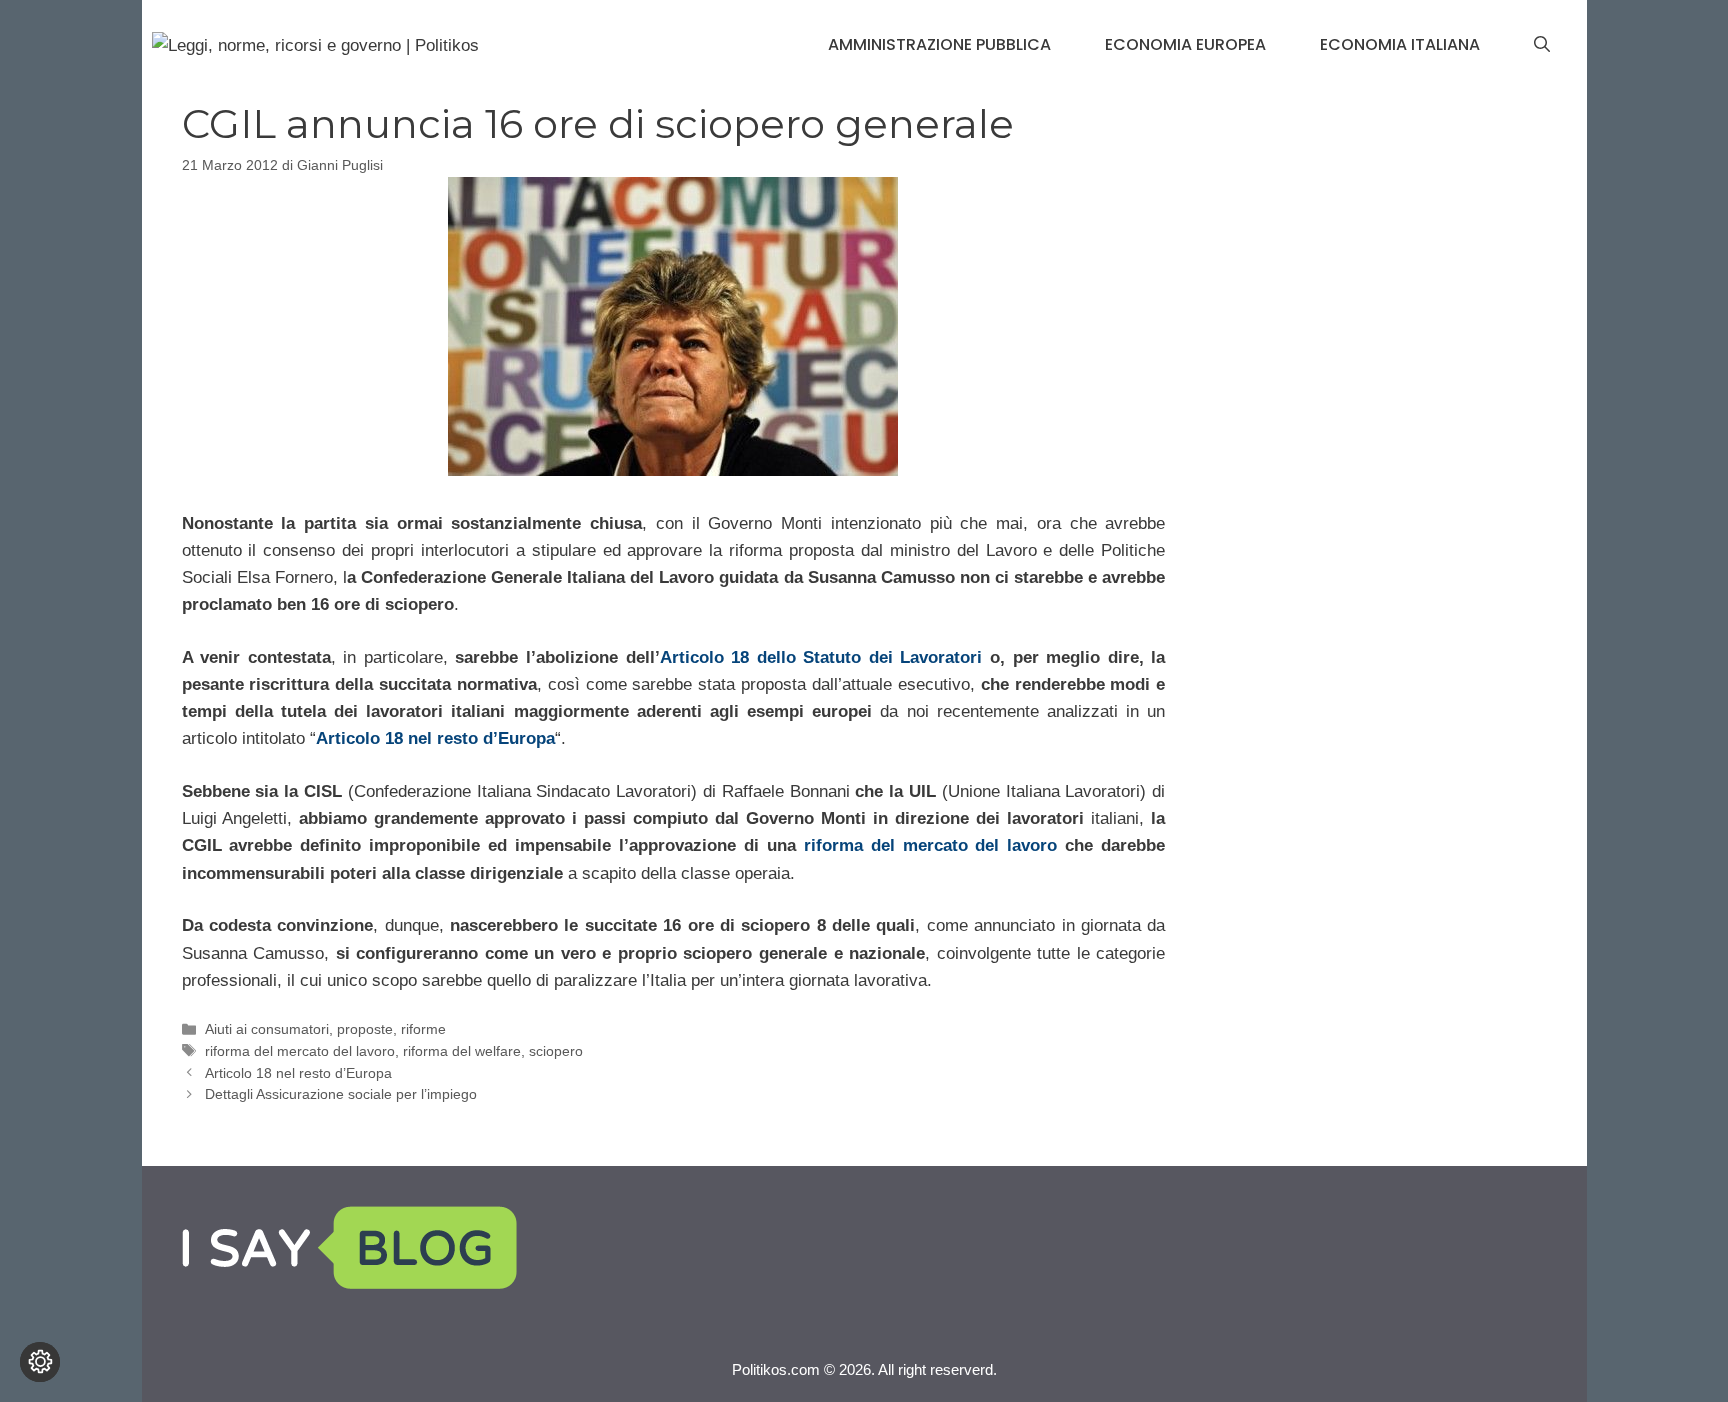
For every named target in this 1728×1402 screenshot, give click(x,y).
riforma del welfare (462, 1051)
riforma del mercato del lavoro (931, 845)
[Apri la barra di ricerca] (1542, 45)
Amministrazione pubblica (939, 44)
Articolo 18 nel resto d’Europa (435, 738)
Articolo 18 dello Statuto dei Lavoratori (821, 657)
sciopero (556, 1051)
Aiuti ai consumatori (267, 1029)
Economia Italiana (1400, 44)
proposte (365, 1029)
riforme (423, 1029)
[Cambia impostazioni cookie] (40, 1362)
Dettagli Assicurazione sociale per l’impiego (341, 1094)
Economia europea (1185, 44)
